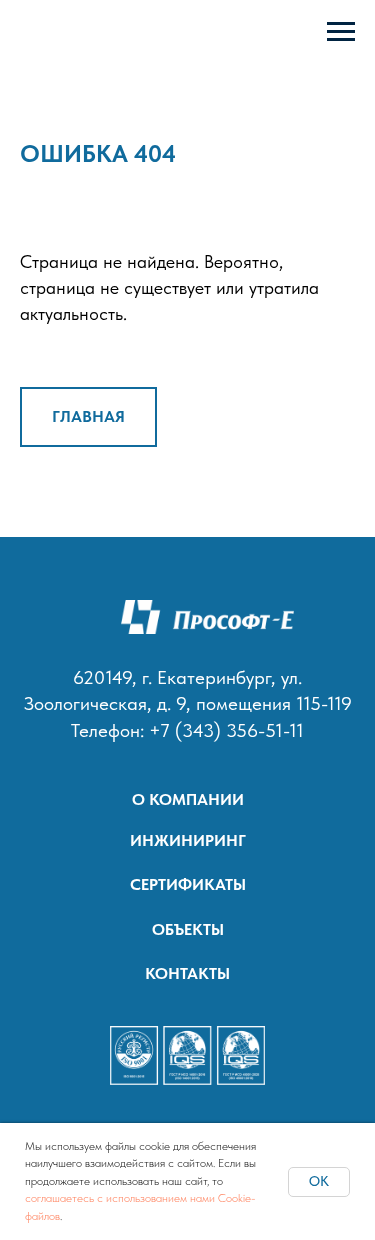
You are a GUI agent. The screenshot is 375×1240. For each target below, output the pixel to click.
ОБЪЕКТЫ (188, 929)
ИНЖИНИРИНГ (188, 840)
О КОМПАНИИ (188, 799)
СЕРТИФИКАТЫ (188, 884)
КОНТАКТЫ (187, 973)
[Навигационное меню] (341, 32)
